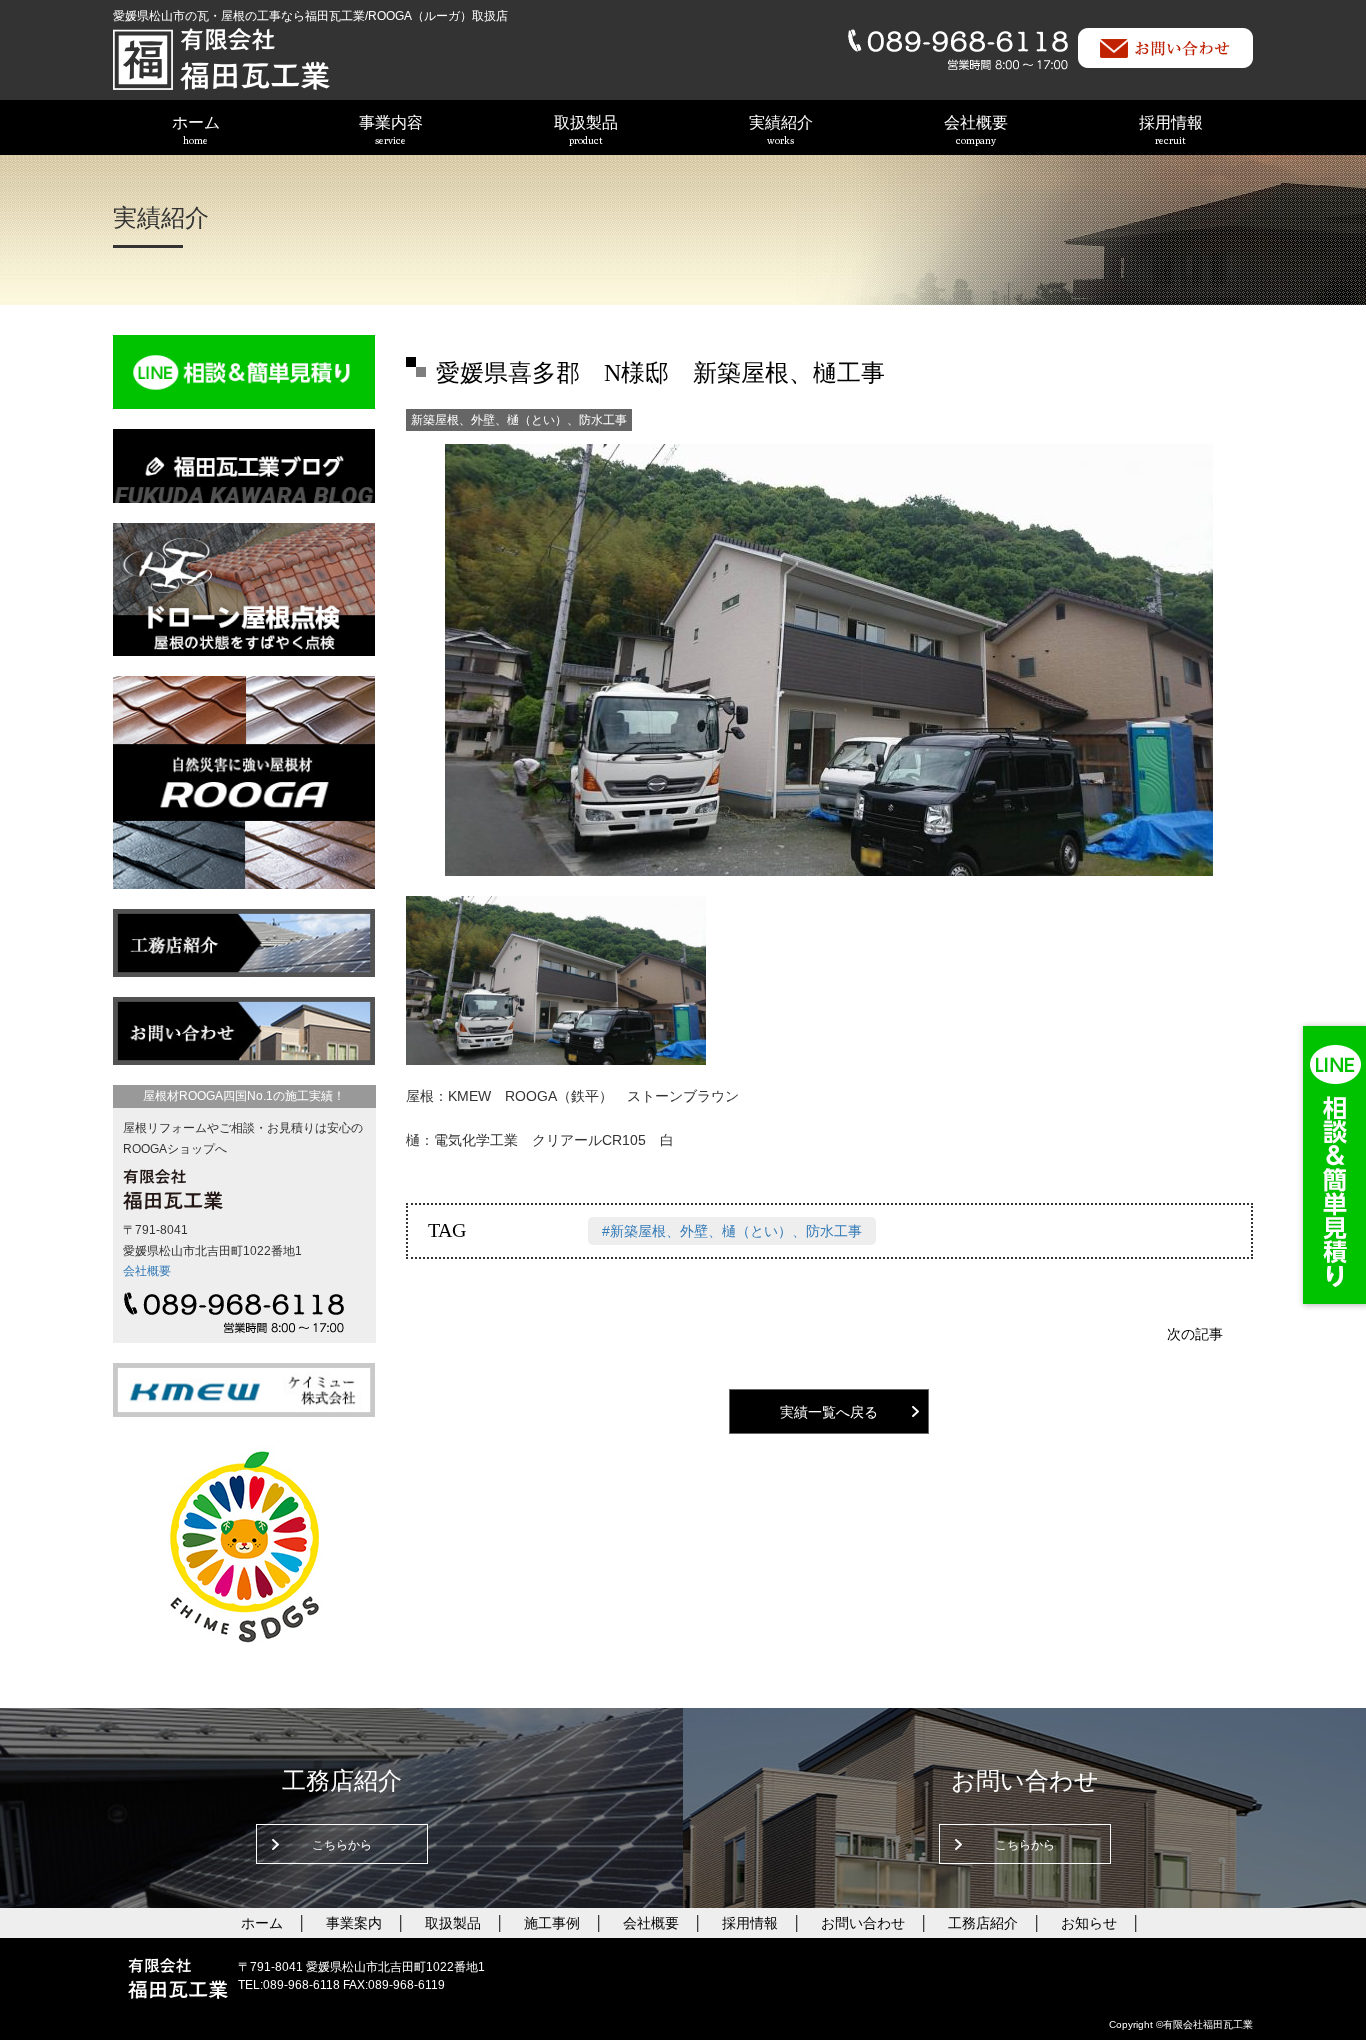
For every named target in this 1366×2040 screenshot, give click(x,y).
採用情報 (1171, 130)
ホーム (196, 130)
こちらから (342, 1845)
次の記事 (1195, 1334)
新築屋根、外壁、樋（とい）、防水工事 (519, 420)
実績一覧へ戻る (829, 1412)
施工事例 (552, 1923)
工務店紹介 (983, 1923)
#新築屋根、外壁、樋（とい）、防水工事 (732, 1231)
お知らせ (1089, 1923)
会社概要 (976, 130)
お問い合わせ (863, 1923)
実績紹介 (781, 130)
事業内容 (391, 130)
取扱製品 (586, 130)
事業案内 (354, 1923)
